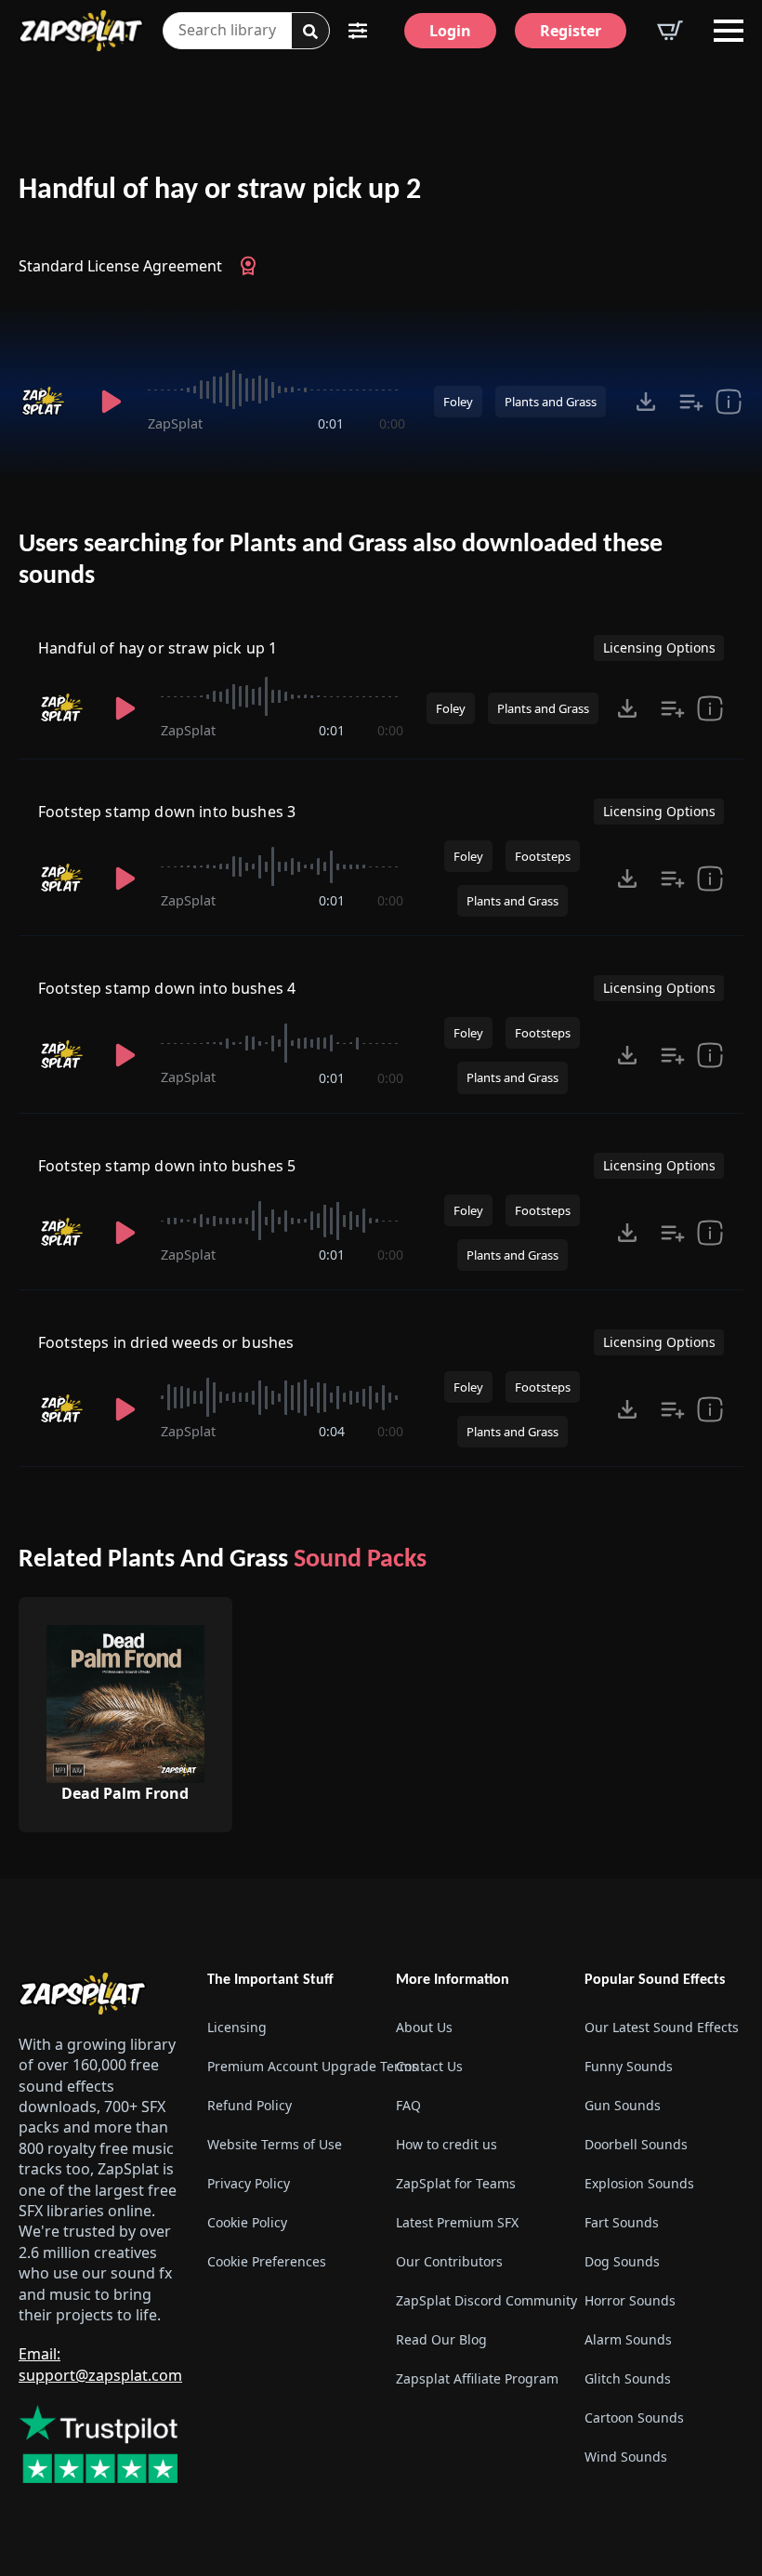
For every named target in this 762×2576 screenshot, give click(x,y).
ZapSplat (175, 423)
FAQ (408, 2105)
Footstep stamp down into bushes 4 (167, 988)
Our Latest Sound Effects (662, 2027)
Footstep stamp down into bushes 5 (167, 1166)
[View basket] (670, 31)
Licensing (237, 2027)
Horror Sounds (630, 2300)
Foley (458, 402)
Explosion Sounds (639, 2183)
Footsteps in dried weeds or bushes (166, 1342)
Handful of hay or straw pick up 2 (220, 191)
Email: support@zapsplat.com (100, 2364)
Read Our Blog (441, 2339)
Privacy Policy (249, 2183)
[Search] (310, 32)
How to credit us (447, 2144)
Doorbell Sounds (636, 2144)
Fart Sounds (622, 2222)
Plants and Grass (551, 402)
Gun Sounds (623, 2105)
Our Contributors (449, 2261)
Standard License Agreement (120, 266)
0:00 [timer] (392, 423)
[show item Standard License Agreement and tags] (729, 402)
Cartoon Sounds (634, 2417)
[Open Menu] (729, 31)
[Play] (111, 402)
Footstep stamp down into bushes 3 (167, 812)
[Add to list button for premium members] (691, 402)
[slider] (276, 390)
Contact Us (429, 2066)
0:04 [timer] (332, 1431)
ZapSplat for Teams (456, 2183)
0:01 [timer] (331, 423)
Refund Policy (250, 2105)
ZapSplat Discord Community (475, 2300)
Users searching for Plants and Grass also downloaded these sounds (341, 561)
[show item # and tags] (710, 878)
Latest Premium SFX (457, 2222)
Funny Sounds (629, 2066)
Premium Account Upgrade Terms (287, 2066)
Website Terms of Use (275, 2144)
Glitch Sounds (628, 2378)
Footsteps (543, 856)
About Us (424, 2027)
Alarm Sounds (628, 2339)
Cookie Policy (247, 2222)
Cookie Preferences (267, 2261)
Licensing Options (659, 647)
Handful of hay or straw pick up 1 (158, 648)
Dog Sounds (622, 2261)
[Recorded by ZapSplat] (47, 402)
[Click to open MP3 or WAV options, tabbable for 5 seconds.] (646, 402)
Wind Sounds (626, 2457)
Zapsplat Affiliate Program (475, 2378)
